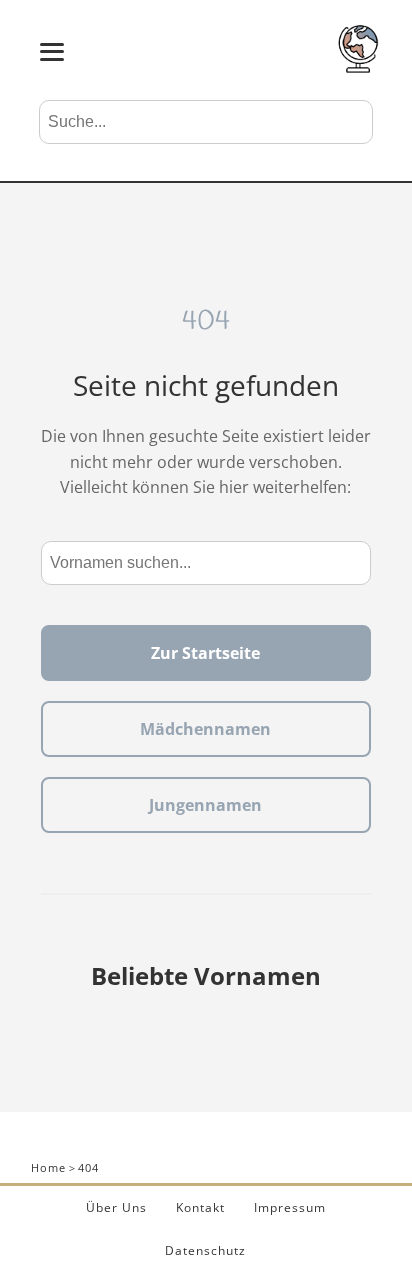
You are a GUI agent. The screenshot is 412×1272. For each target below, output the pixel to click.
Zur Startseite (205, 653)
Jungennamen (205, 805)
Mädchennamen (205, 729)
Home (48, 1167)
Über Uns (116, 1207)
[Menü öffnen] (52, 52)
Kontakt (200, 1207)
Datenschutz (205, 1250)
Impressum (290, 1207)
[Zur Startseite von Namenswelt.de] (358, 67)
